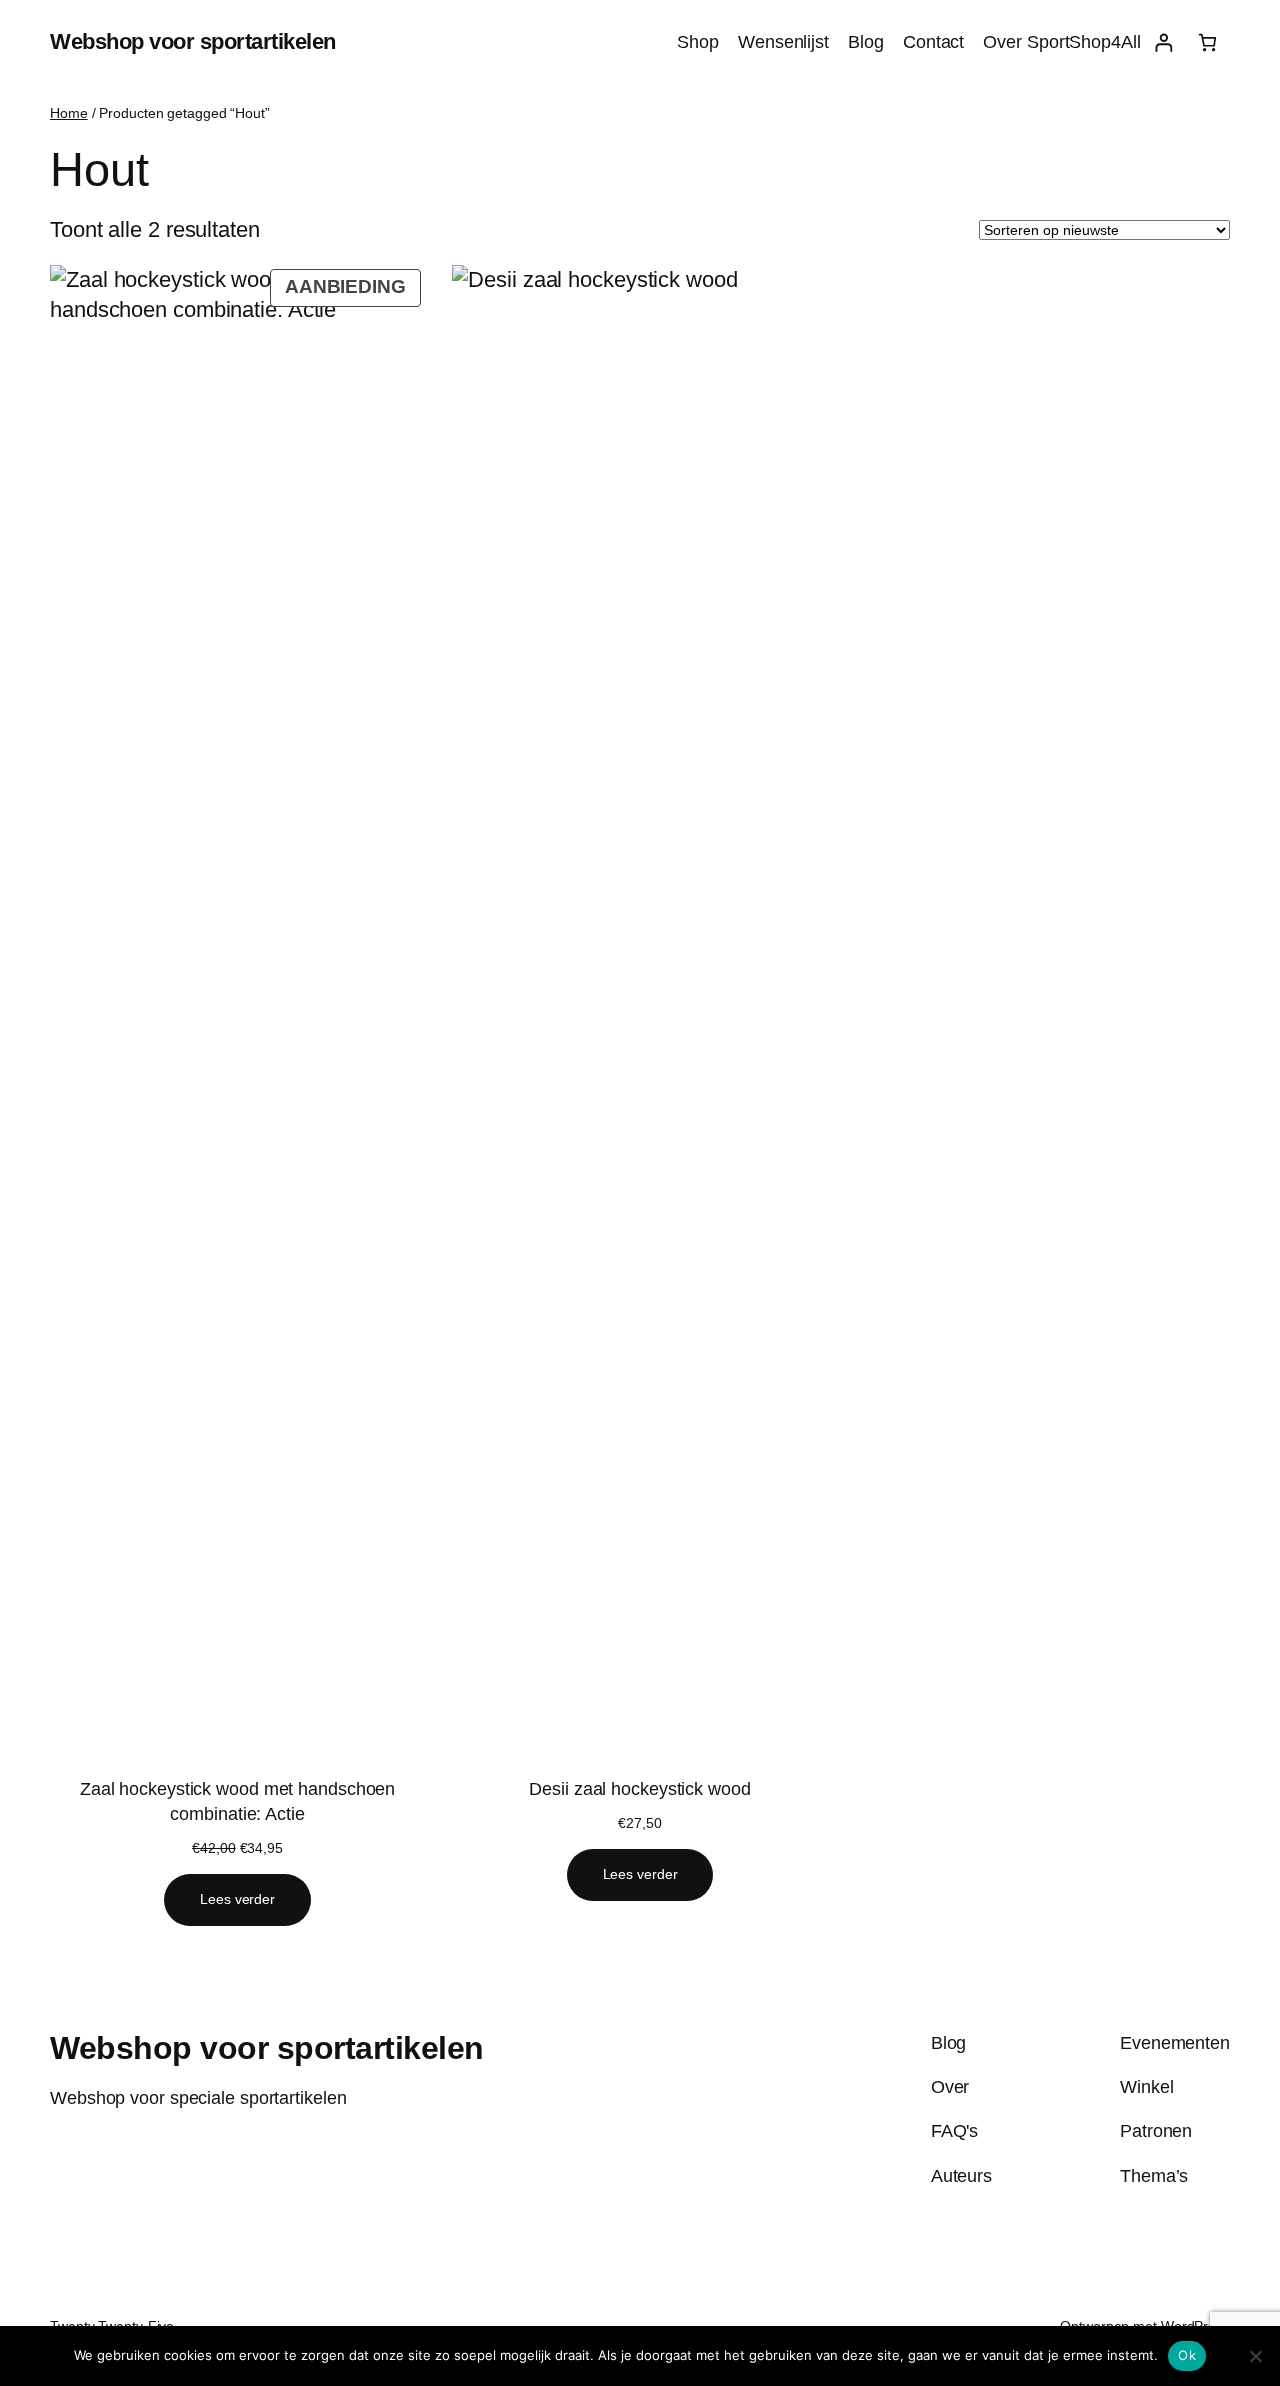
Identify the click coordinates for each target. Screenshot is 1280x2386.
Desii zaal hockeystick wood (639, 1789)
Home (69, 113)
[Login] (1163, 42)
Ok (1187, 2355)
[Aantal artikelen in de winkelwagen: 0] (1207, 42)
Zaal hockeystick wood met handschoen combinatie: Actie (237, 1801)
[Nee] (1255, 2356)
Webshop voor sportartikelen (193, 41)
